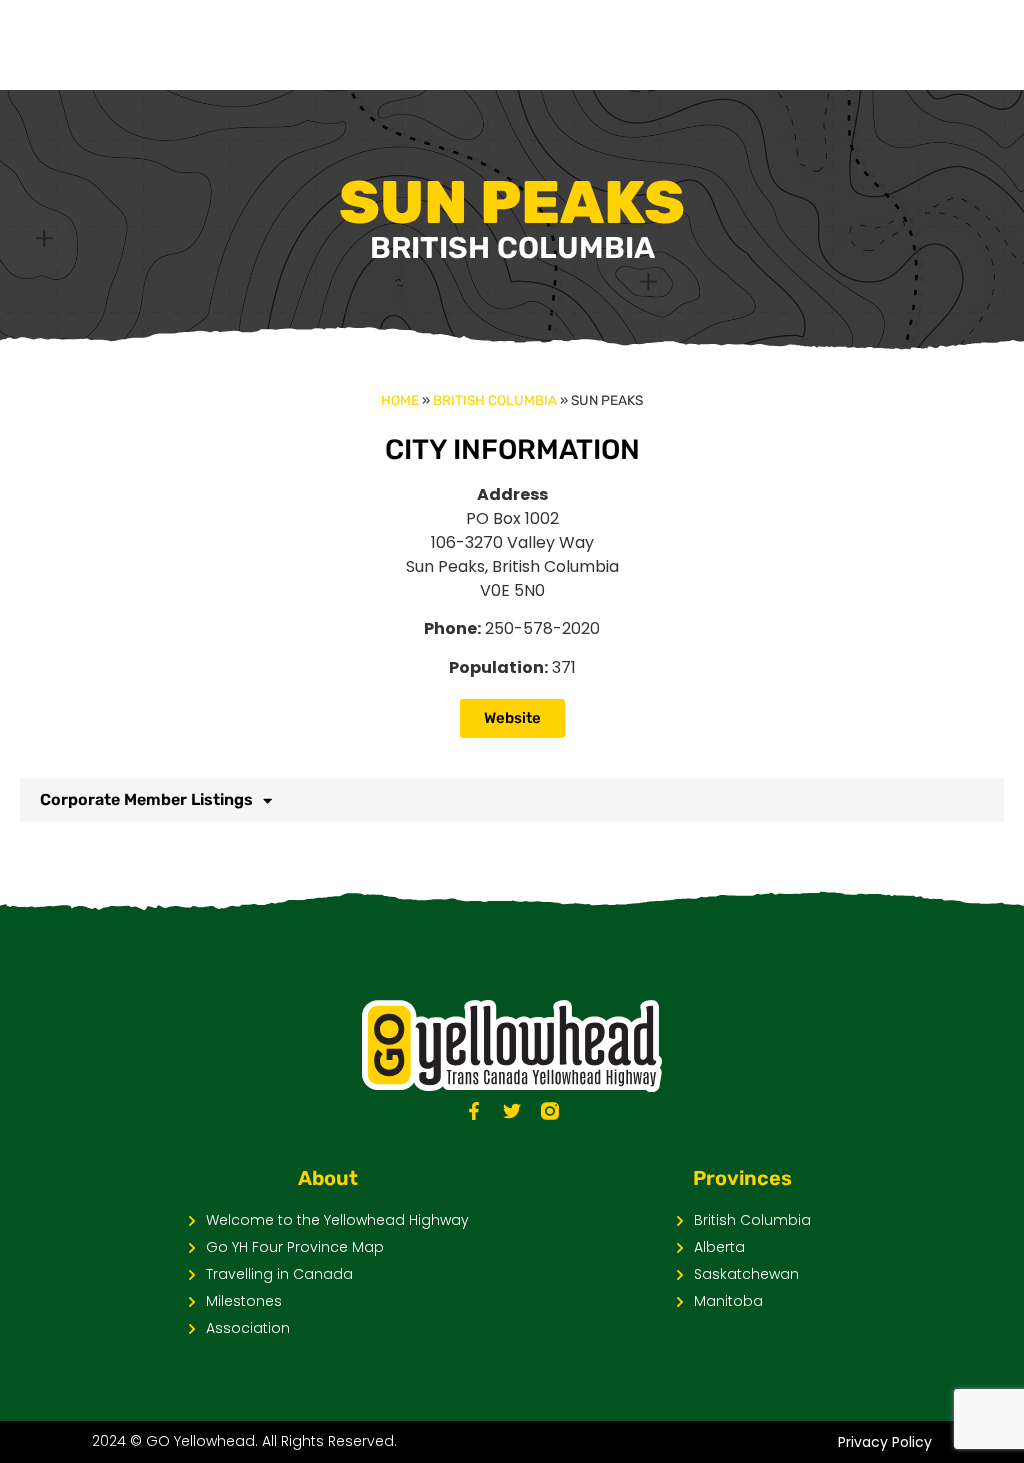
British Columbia (495, 400)
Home (400, 400)
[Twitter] (512, 1111)
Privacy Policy (885, 1442)
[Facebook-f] (474, 1111)
